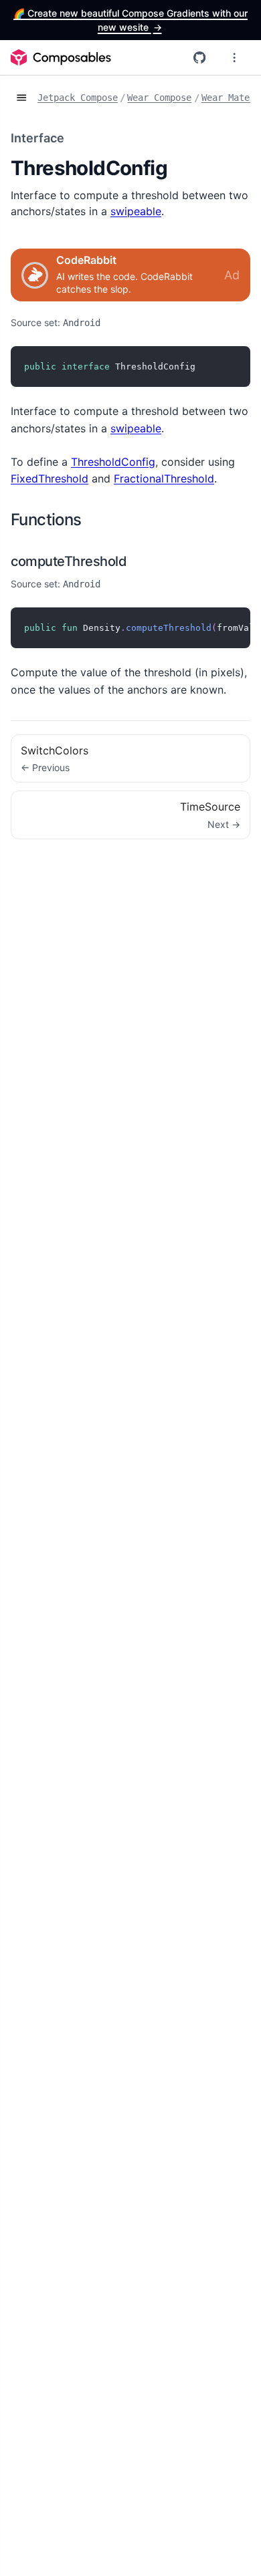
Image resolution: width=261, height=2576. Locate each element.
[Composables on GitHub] (199, 57)
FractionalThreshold (164, 478)
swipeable (136, 211)
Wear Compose (159, 98)
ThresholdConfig (113, 462)
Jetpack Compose (78, 98)
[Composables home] (61, 57)
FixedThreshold (50, 478)
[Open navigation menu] (234, 57)
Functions (46, 520)
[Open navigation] (21, 98)
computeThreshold (69, 561)
